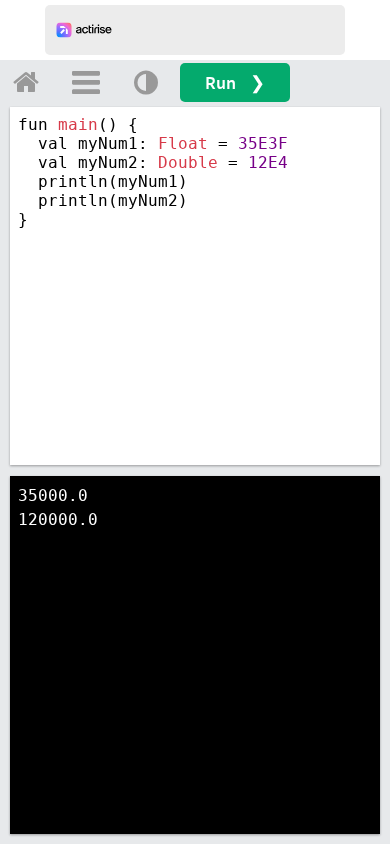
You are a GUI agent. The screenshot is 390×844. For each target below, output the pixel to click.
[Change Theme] (146, 82)
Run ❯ (235, 82)
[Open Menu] (86, 82)
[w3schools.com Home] (26, 82)
